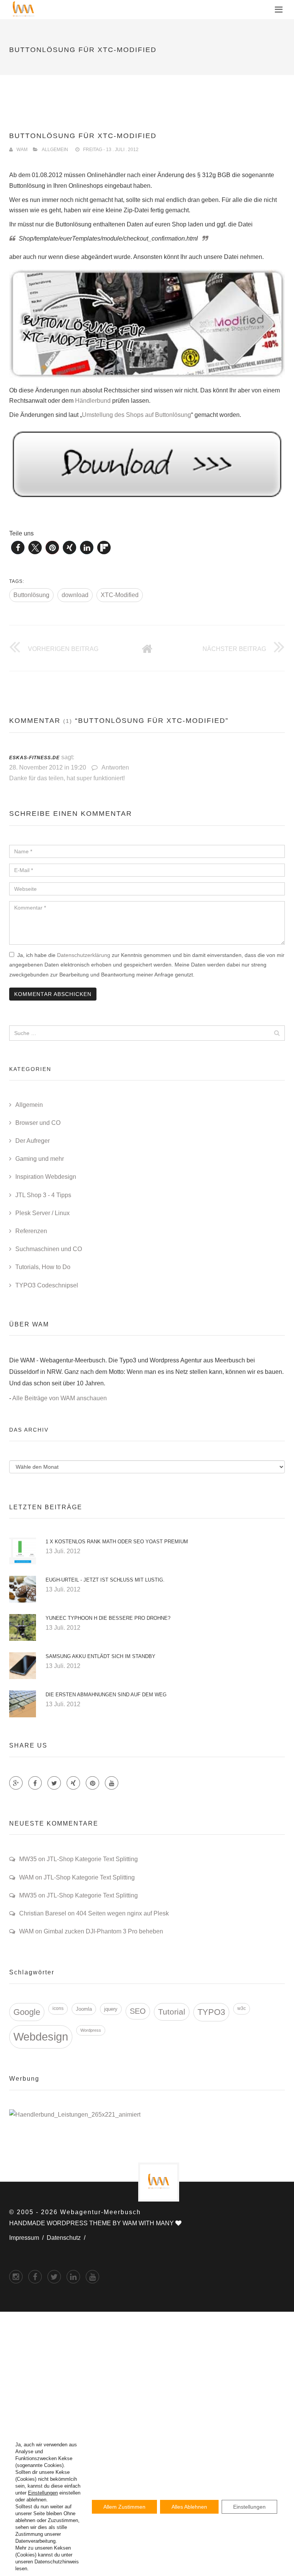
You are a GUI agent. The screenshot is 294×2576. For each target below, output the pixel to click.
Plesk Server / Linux (42, 1213)
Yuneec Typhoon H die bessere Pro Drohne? (108, 1618)
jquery (111, 2009)
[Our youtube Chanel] (112, 1783)
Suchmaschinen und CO (49, 1249)
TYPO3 (211, 2012)
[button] (18, 548)
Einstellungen (43, 2493)
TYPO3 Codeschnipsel (47, 1285)
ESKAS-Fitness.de (34, 758)
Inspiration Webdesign (46, 1177)
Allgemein (55, 150)
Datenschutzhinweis (57, 2562)
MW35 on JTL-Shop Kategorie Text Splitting (78, 1859)
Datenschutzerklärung (84, 955)
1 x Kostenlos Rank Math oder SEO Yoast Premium (117, 1542)
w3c (242, 2008)
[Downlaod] (147, 464)
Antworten (115, 767)
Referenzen (31, 1231)
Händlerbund (93, 401)
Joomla (84, 2009)
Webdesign (41, 2037)
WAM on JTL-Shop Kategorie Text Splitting (77, 1877)
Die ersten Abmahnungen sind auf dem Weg (106, 1695)
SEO (138, 2011)
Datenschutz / (68, 2238)
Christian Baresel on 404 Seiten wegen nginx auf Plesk (94, 1913)
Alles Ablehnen (189, 2507)
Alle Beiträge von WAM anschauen (60, 1398)
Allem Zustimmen (124, 2507)
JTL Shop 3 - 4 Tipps (43, 1195)
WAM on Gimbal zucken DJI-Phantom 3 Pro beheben (91, 1931)
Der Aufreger (33, 1141)
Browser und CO (38, 1123)
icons (58, 2008)
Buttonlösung (31, 595)
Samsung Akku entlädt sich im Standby (100, 1656)
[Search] (277, 1033)
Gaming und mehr (40, 1159)
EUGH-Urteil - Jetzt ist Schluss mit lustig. (105, 1580)
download (75, 595)
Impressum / (28, 2238)
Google (27, 2012)
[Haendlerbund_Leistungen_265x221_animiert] (75, 2115)
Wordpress (91, 2030)
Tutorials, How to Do (43, 1267)
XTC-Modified (120, 595)
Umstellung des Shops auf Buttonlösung (136, 415)
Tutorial (172, 2012)
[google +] (73, 2277)
